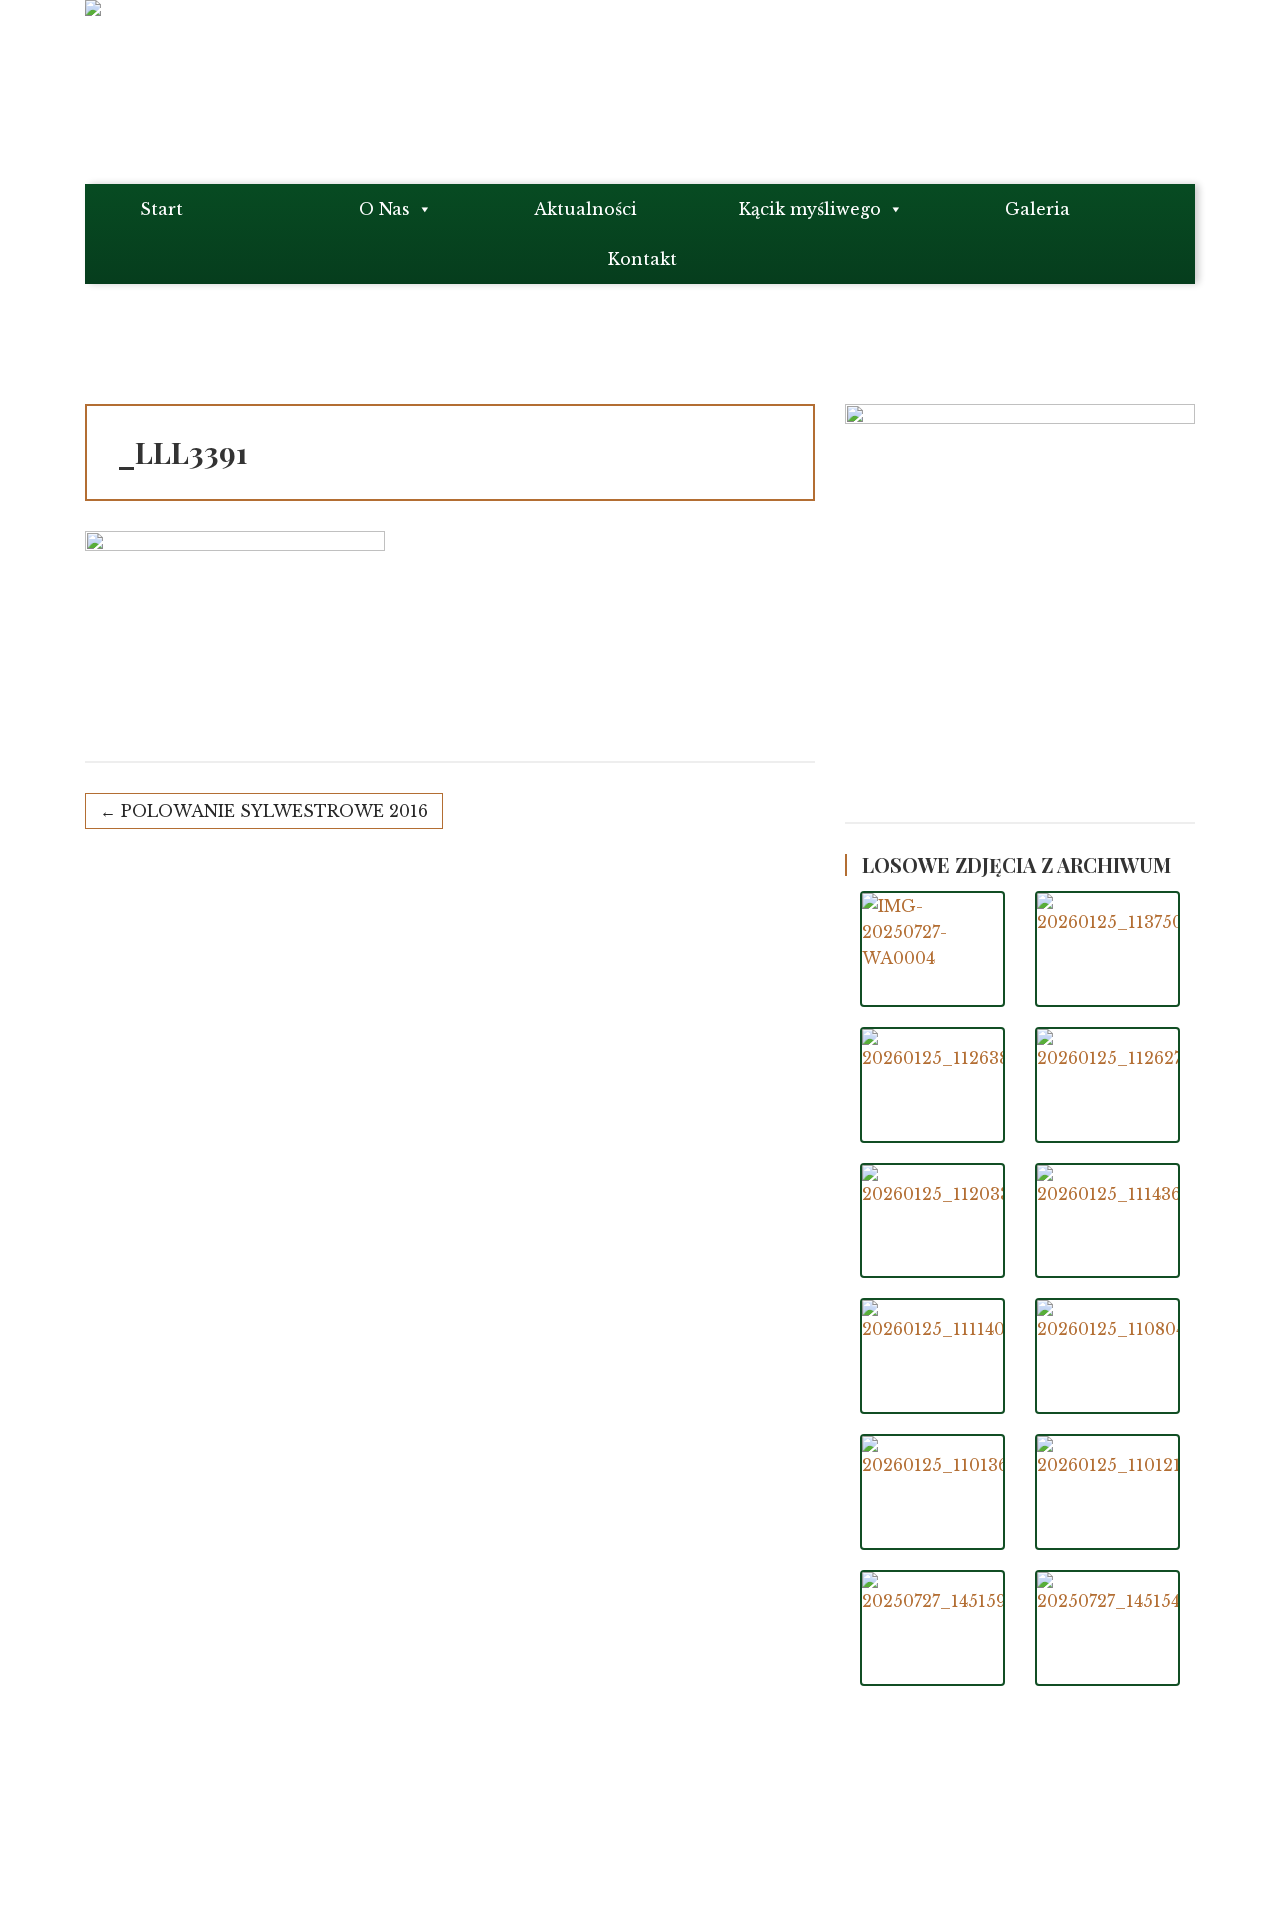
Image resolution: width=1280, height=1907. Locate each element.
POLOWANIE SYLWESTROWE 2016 (274, 811)
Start (161, 209)
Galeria (1037, 209)
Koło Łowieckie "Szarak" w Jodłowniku (275, 1835)
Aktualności (585, 209)
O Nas (384, 209)
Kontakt (642, 259)
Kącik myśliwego (810, 209)
